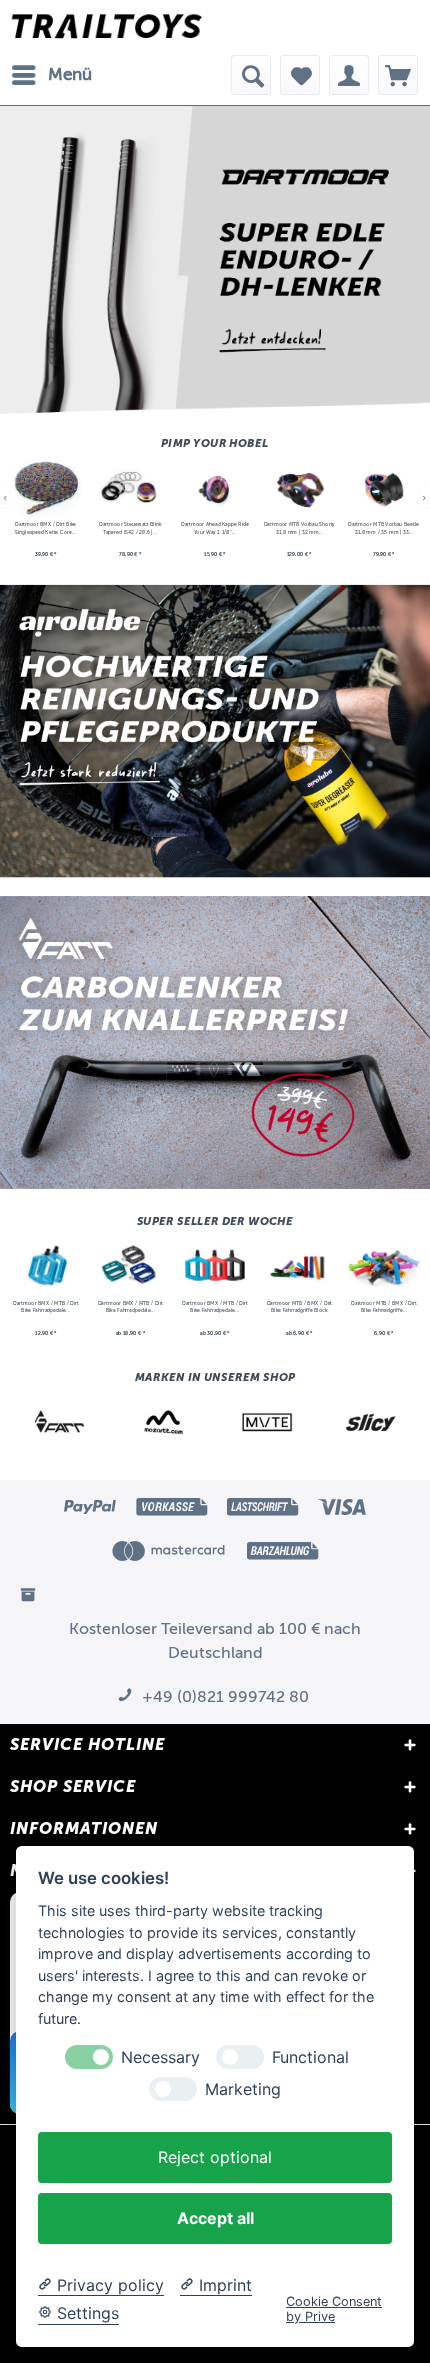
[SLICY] (370, 1422)
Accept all (215, 2218)
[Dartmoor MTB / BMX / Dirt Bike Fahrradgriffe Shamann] (383, 1266)
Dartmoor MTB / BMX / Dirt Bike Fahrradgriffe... (384, 1307)
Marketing (243, 2089)
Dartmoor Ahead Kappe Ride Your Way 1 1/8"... (215, 528)
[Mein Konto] (349, 75)
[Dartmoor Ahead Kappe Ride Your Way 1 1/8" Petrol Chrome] (214, 488)
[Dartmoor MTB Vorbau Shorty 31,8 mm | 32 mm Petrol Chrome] (299, 488)
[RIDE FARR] (59, 1422)
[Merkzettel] (300, 75)
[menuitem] (51, 75)
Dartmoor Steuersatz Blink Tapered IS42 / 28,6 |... (130, 528)
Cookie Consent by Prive (334, 2309)
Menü (70, 74)
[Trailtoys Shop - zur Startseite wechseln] (106, 27)
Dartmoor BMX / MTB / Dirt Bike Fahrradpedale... (46, 1307)
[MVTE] (267, 1422)
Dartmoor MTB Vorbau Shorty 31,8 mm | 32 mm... (299, 528)
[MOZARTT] (163, 1422)
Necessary (160, 2057)
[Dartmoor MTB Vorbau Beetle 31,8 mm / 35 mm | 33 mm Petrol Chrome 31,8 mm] (383, 488)
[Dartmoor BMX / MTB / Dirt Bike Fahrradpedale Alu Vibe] (130, 1266)
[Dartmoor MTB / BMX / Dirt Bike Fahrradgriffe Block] (299, 1266)
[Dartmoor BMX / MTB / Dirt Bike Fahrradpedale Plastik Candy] (45, 1266)
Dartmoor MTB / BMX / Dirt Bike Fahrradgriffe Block (300, 1307)
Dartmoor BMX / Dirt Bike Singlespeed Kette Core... (45, 528)
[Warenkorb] (398, 75)
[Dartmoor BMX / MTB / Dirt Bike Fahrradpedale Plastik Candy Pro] (214, 1266)
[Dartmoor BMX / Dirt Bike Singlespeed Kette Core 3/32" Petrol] (45, 488)
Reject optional (215, 2157)
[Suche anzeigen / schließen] (251, 75)
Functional (310, 2057)
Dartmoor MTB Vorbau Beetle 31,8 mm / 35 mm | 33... (383, 528)
